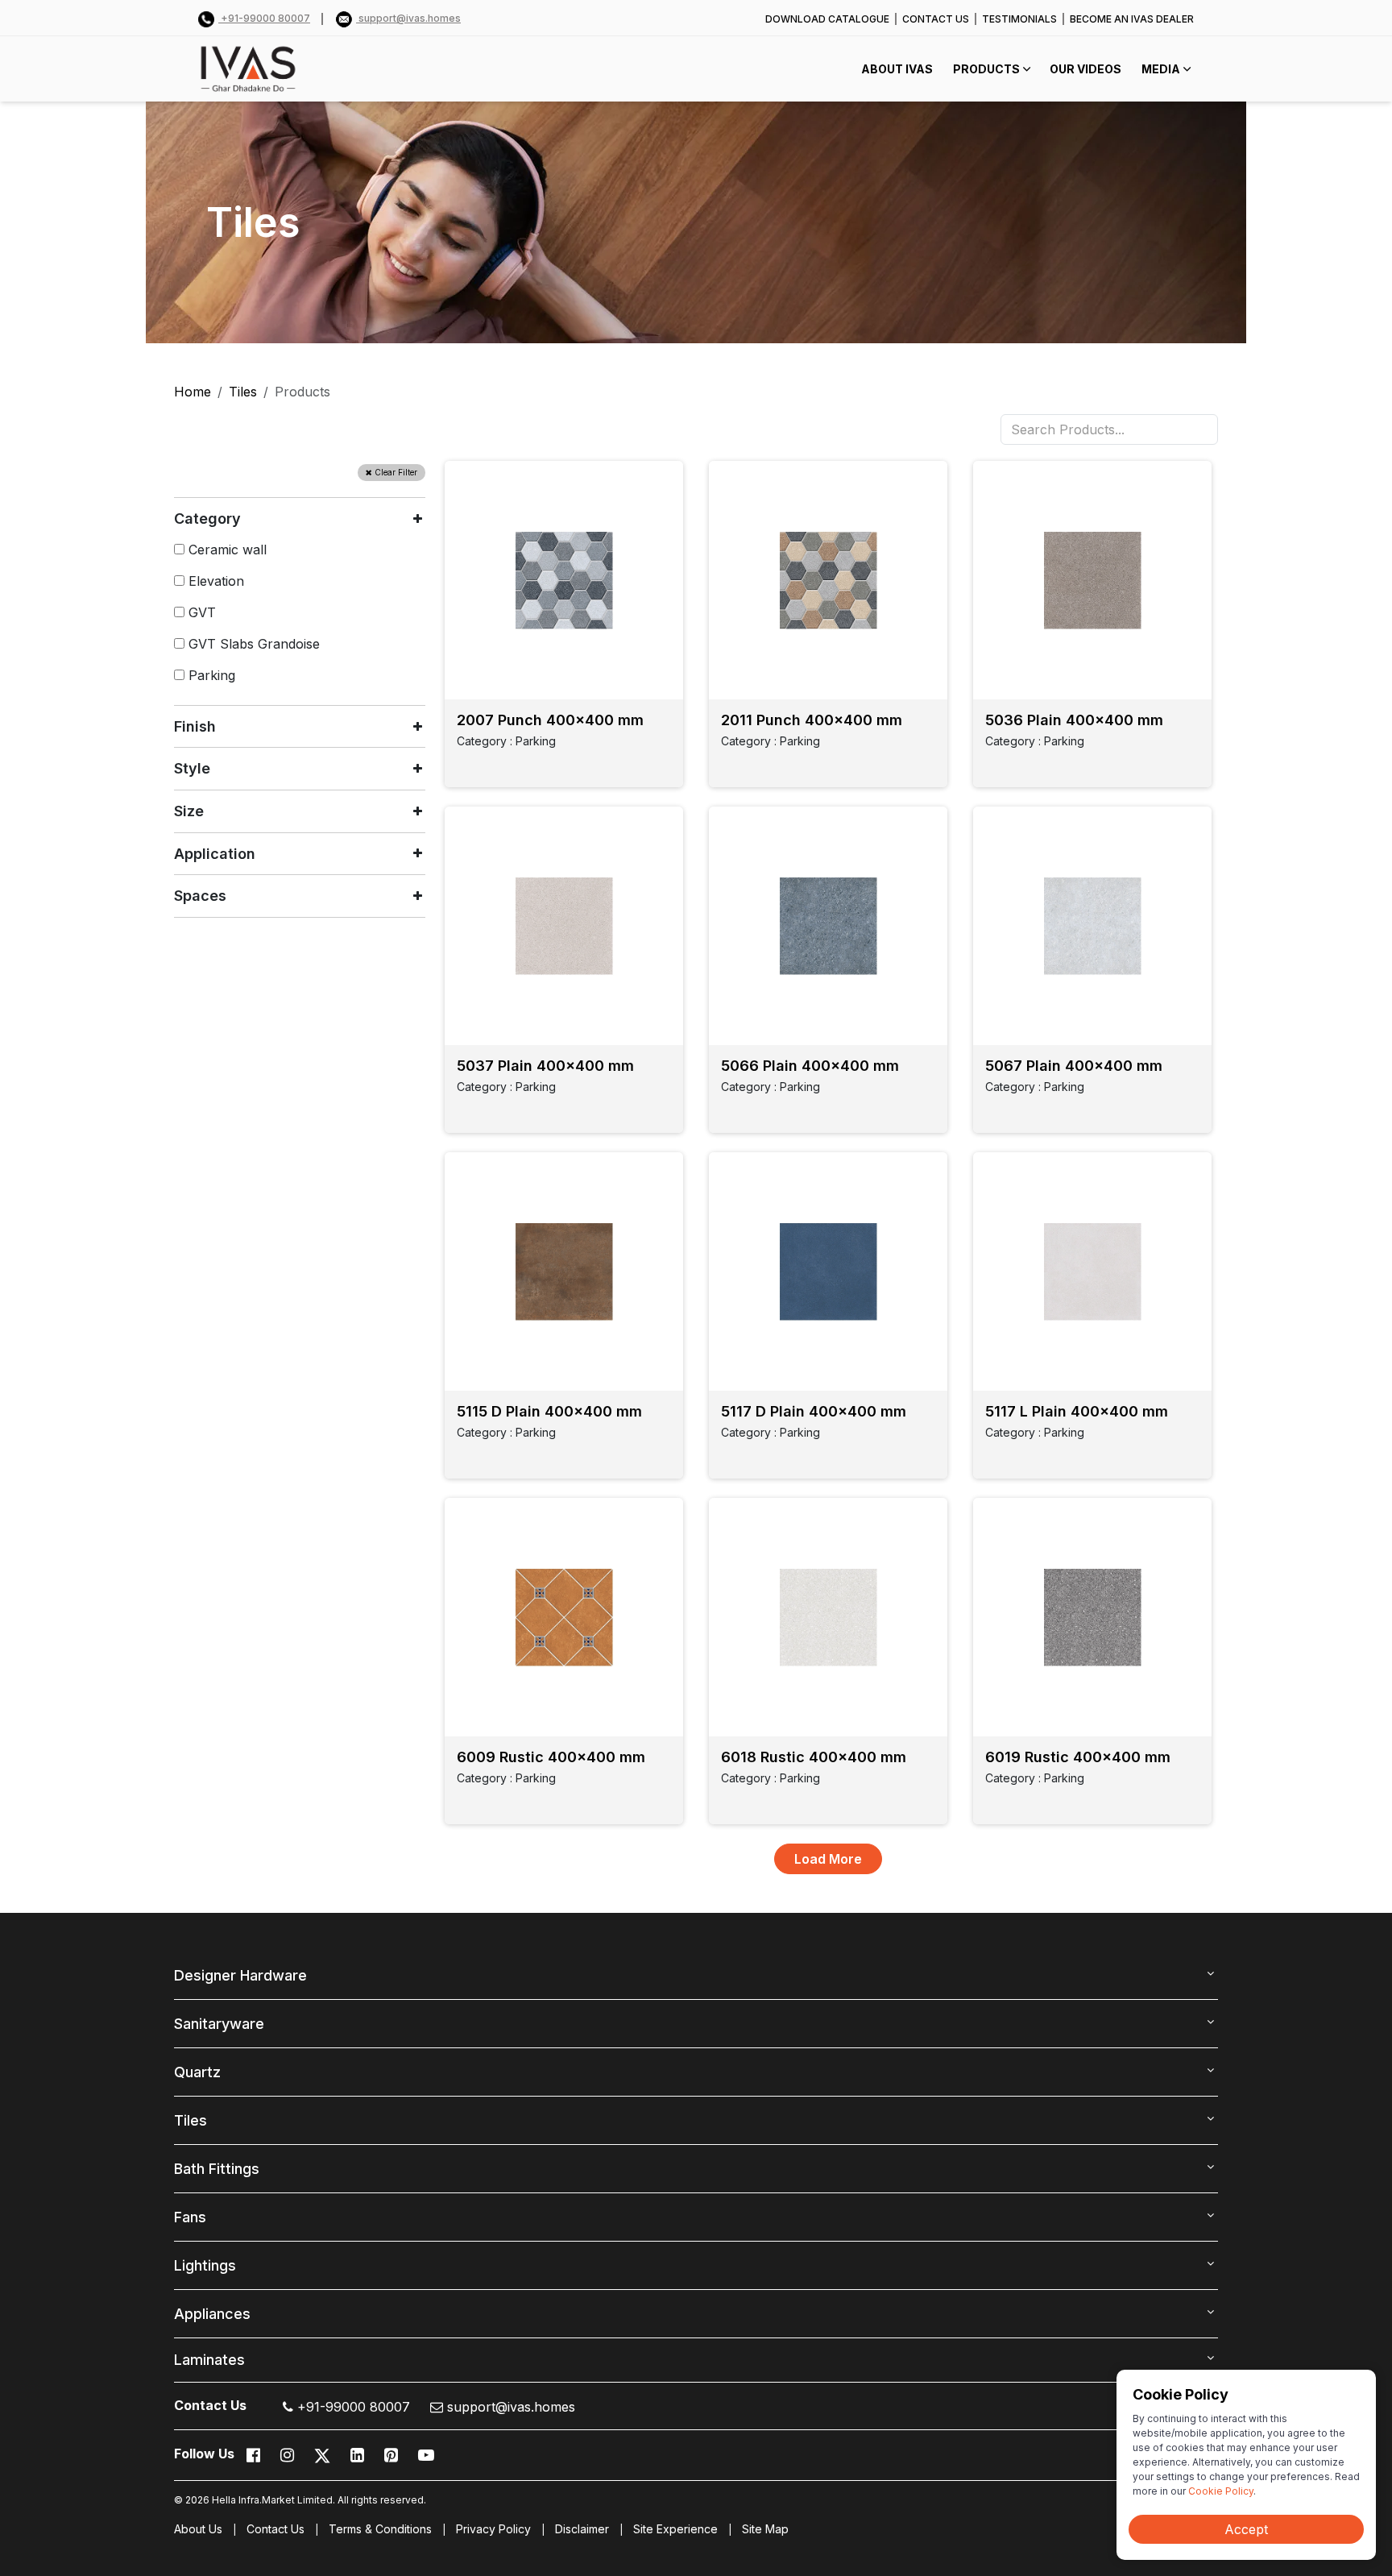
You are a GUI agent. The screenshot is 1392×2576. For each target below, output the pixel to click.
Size (189, 811)
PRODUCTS (986, 69)
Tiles (243, 392)
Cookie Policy (1221, 2491)
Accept (1246, 2529)
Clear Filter (395, 472)
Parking (210, 675)
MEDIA (1161, 69)
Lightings (205, 2265)
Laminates (209, 2360)
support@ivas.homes (408, 18)
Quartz (197, 2072)
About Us (198, 2529)
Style (192, 768)
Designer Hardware (240, 1975)
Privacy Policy (493, 2529)
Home (193, 392)
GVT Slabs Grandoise (252, 644)
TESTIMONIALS (1019, 19)
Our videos (1085, 69)
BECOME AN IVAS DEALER (1132, 19)
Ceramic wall (226, 550)
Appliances (212, 2314)
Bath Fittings (217, 2169)
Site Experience (675, 2529)
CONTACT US (936, 19)
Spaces (200, 896)
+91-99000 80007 (264, 18)
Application (215, 854)
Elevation (214, 581)
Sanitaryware (219, 2024)
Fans (190, 2217)
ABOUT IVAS (897, 69)
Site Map (765, 2529)
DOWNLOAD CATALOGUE (827, 19)
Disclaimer (582, 2529)
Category (207, 519)
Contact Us (275, 2529)
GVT (200, 612)
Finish (195, 726)
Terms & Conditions (380, 2529)
